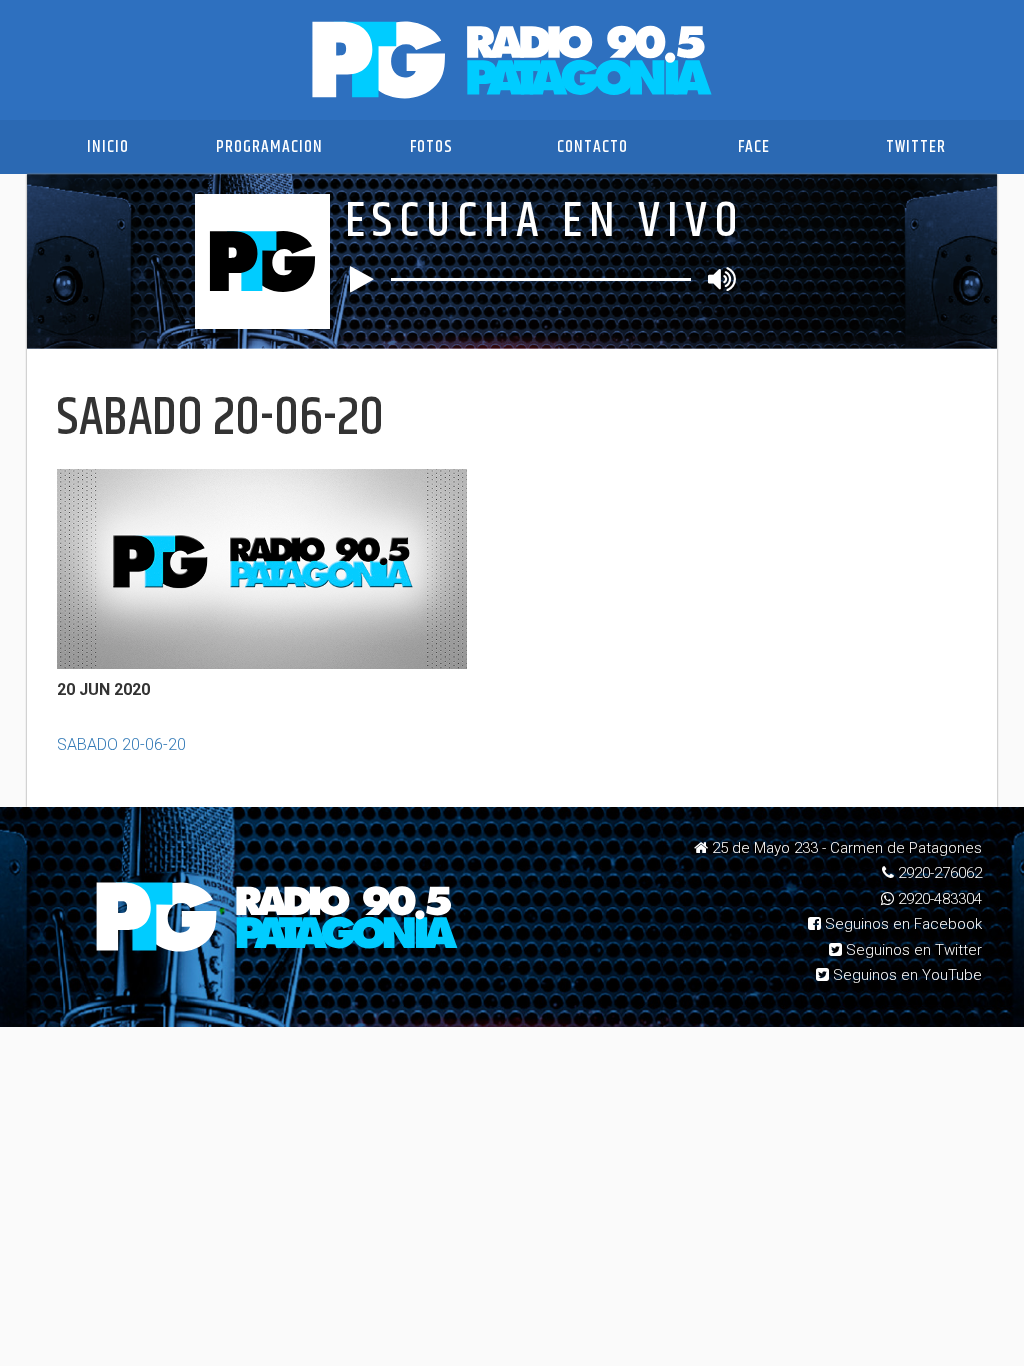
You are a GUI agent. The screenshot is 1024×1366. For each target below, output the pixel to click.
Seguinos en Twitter (912, 950)
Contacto (592, 147)
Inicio (108, 147)
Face (754, 147)
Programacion (269, 147)
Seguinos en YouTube (905, 975)
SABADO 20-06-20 (121, 744)
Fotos (431, 147)
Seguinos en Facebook (901, 924)
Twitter (916, 147)
